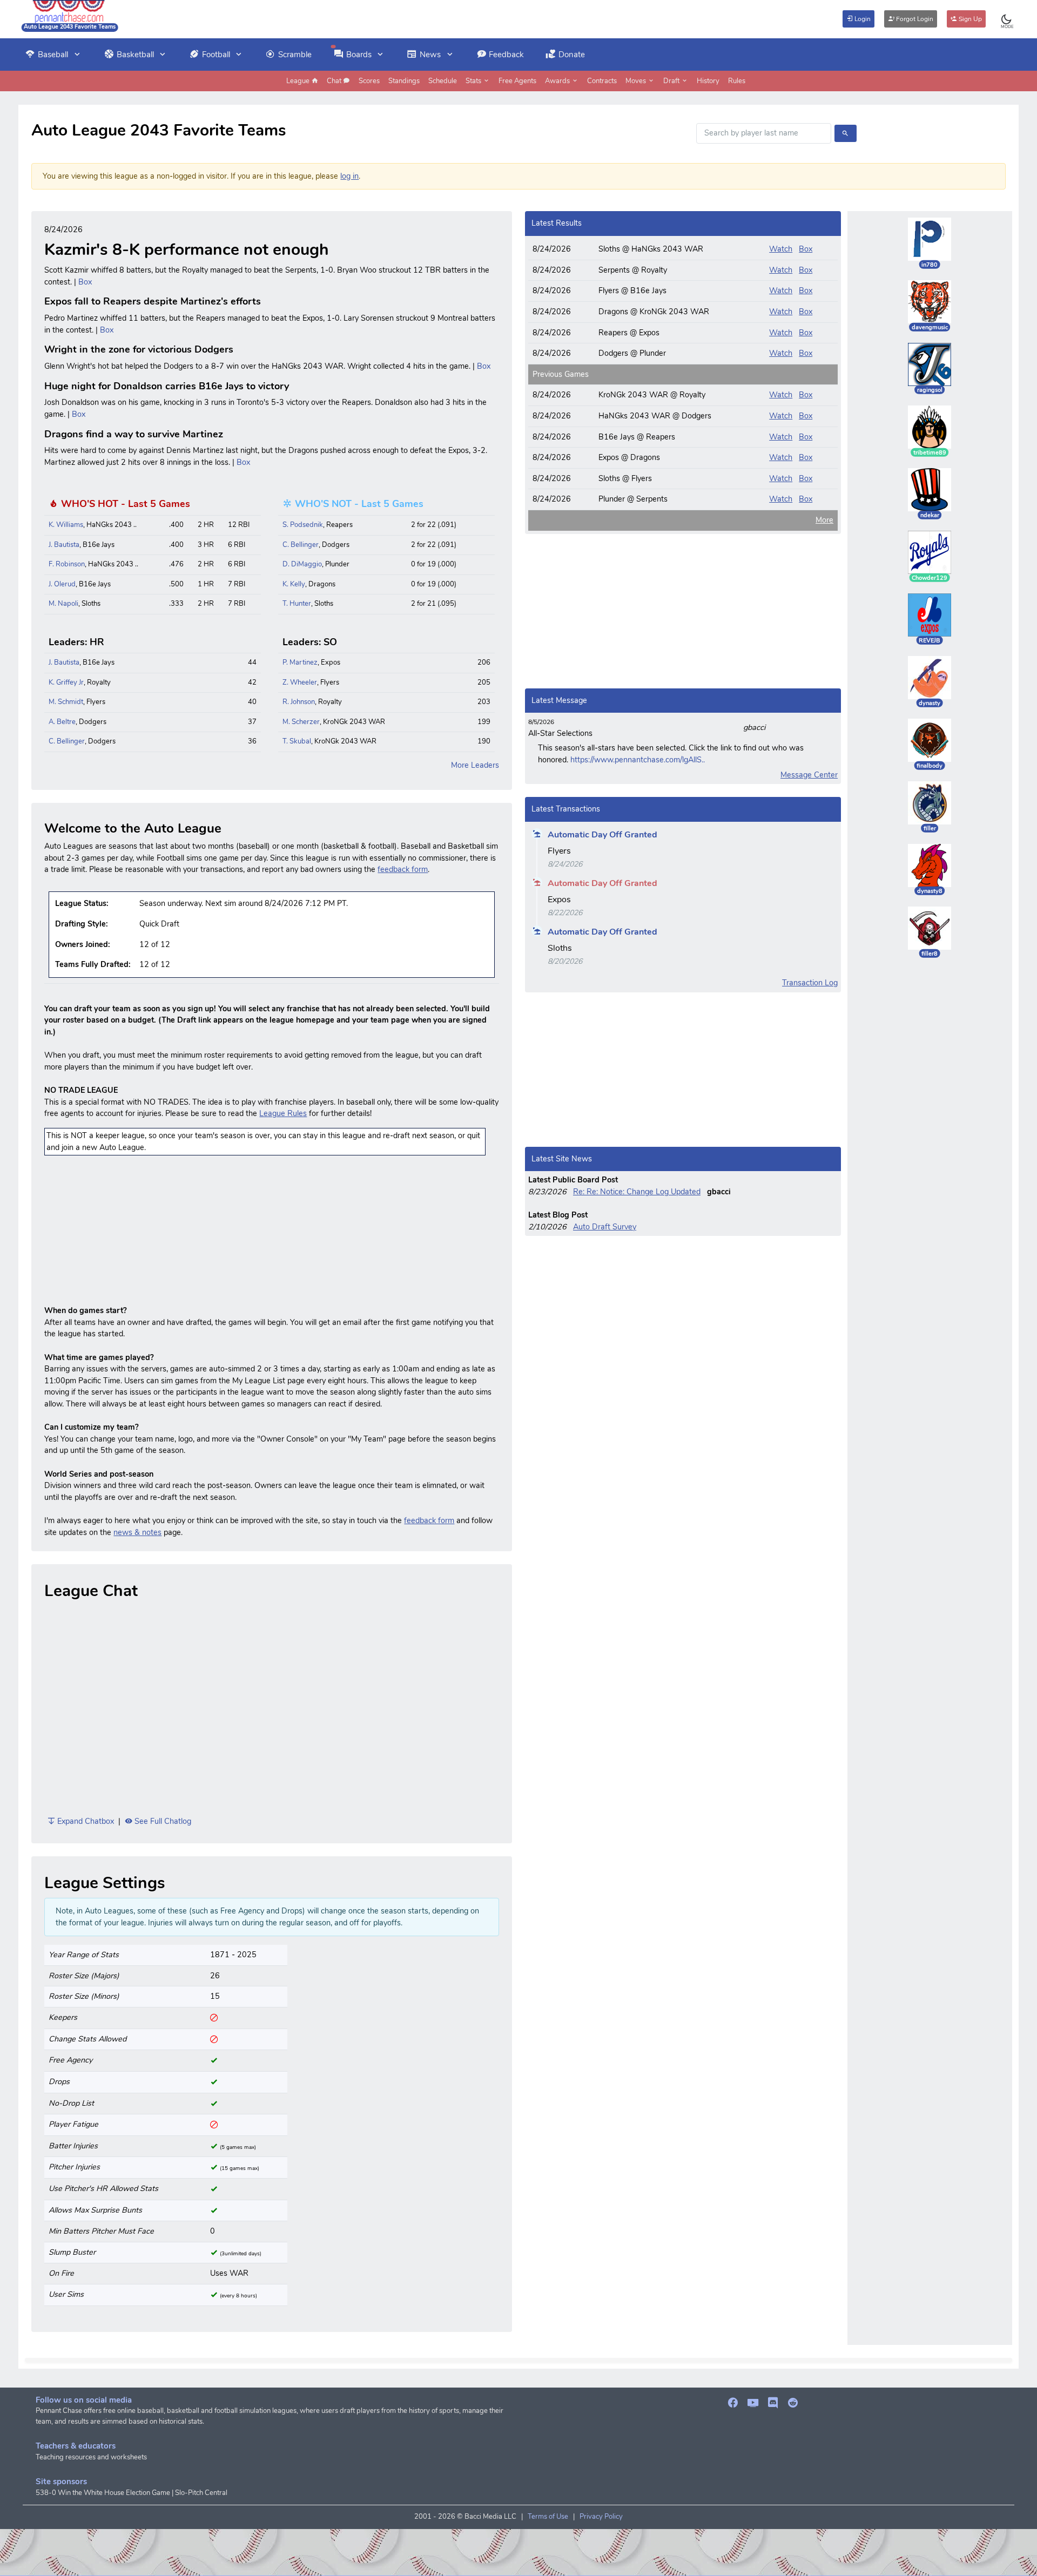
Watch (781, 249)
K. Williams (66, 525)
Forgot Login (914, 19)
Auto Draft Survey (605, 1227)
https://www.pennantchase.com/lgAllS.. (638, 760)
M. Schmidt (66, 702)
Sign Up (969, 19)
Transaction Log (810, 983)
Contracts (602, 81)
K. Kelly (294, 584)
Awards (558, 81)
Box (85, 282)
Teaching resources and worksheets (91, 2457)
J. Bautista (64, 545)
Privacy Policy (601, 2517)
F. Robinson (67, 564)
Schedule (443, 81)
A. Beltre (62, 722)
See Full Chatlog (162, 1821)
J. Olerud (62, 584)
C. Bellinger (301, 545)
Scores (369, 81)
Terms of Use (548, 2517)
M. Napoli (63, 604)
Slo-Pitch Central (201, 2493)
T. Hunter (297, 604)
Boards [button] (359, 55)
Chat (335, 81)
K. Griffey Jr (66, 682)
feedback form (403, 869)
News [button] (430, 55)
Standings (404, 81)
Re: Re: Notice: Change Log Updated (637, 1192)
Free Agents (517, 81)
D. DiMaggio (302, 564)
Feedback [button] (506, 55)
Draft (672, 81)
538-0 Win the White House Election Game (103, 2493)
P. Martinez (300, 662)
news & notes (137, 1532)
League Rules (283, 1113)
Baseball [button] (53, 55)
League (299, 81)
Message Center (809, 775)
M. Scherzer (301, 722)
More (824, 520)
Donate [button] (572, 55)
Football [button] (216, 55)
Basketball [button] (135, 55)
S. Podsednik (303, 525)
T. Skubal (297, 741)
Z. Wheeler (300, 682)
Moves (637, 81)
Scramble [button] (295, 55)
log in (349, 176)
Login (862, 19)
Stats (474, 81)
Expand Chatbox (85, 1821)
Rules (737, 81)
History (708, 81)
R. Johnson (299, 702)
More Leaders (475, 765)
